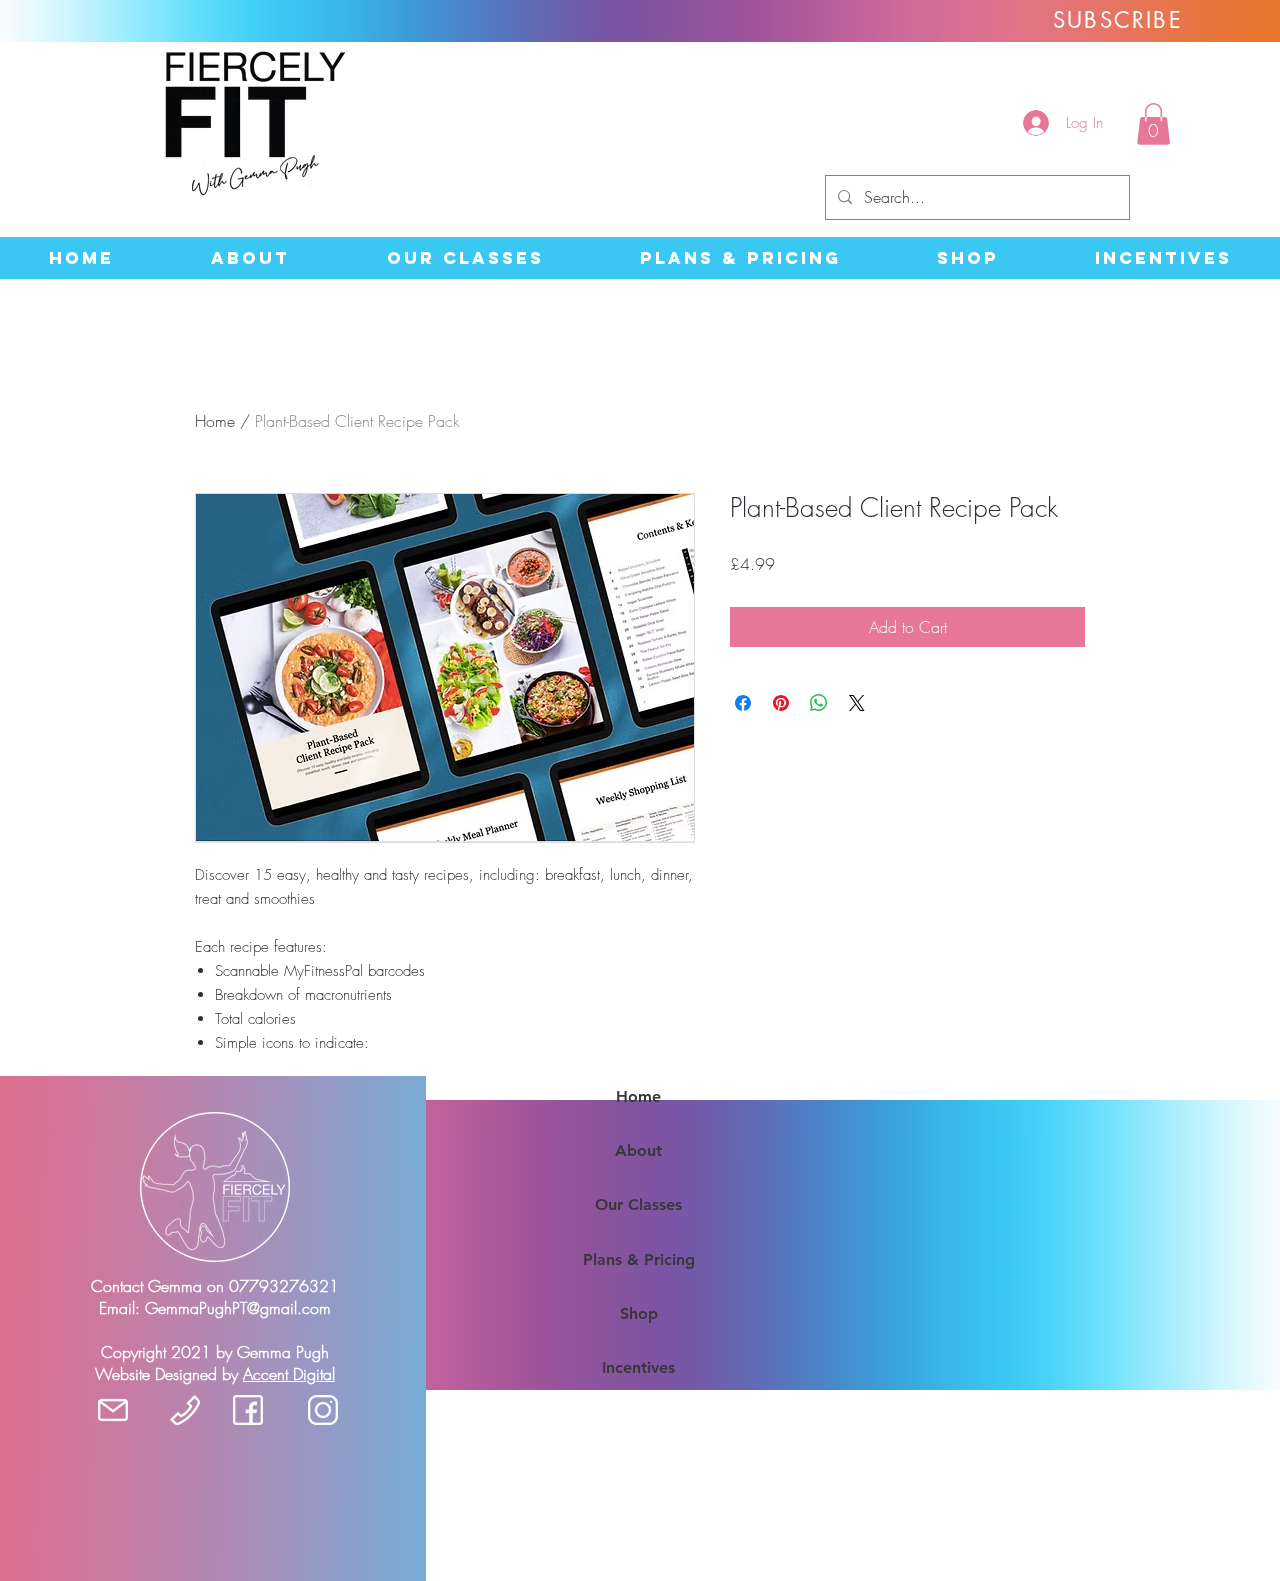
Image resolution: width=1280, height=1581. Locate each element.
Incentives (638, 1367)
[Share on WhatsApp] (819, 703)
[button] (1153, 124)
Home (215, 421)
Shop (639, 1313)
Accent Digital (289, 1374)
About (638, 1150)
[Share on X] (857, 703)
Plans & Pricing (639, 1259)
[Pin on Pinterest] (781, 703)
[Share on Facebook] (743, 703)
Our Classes (638, 1204)
